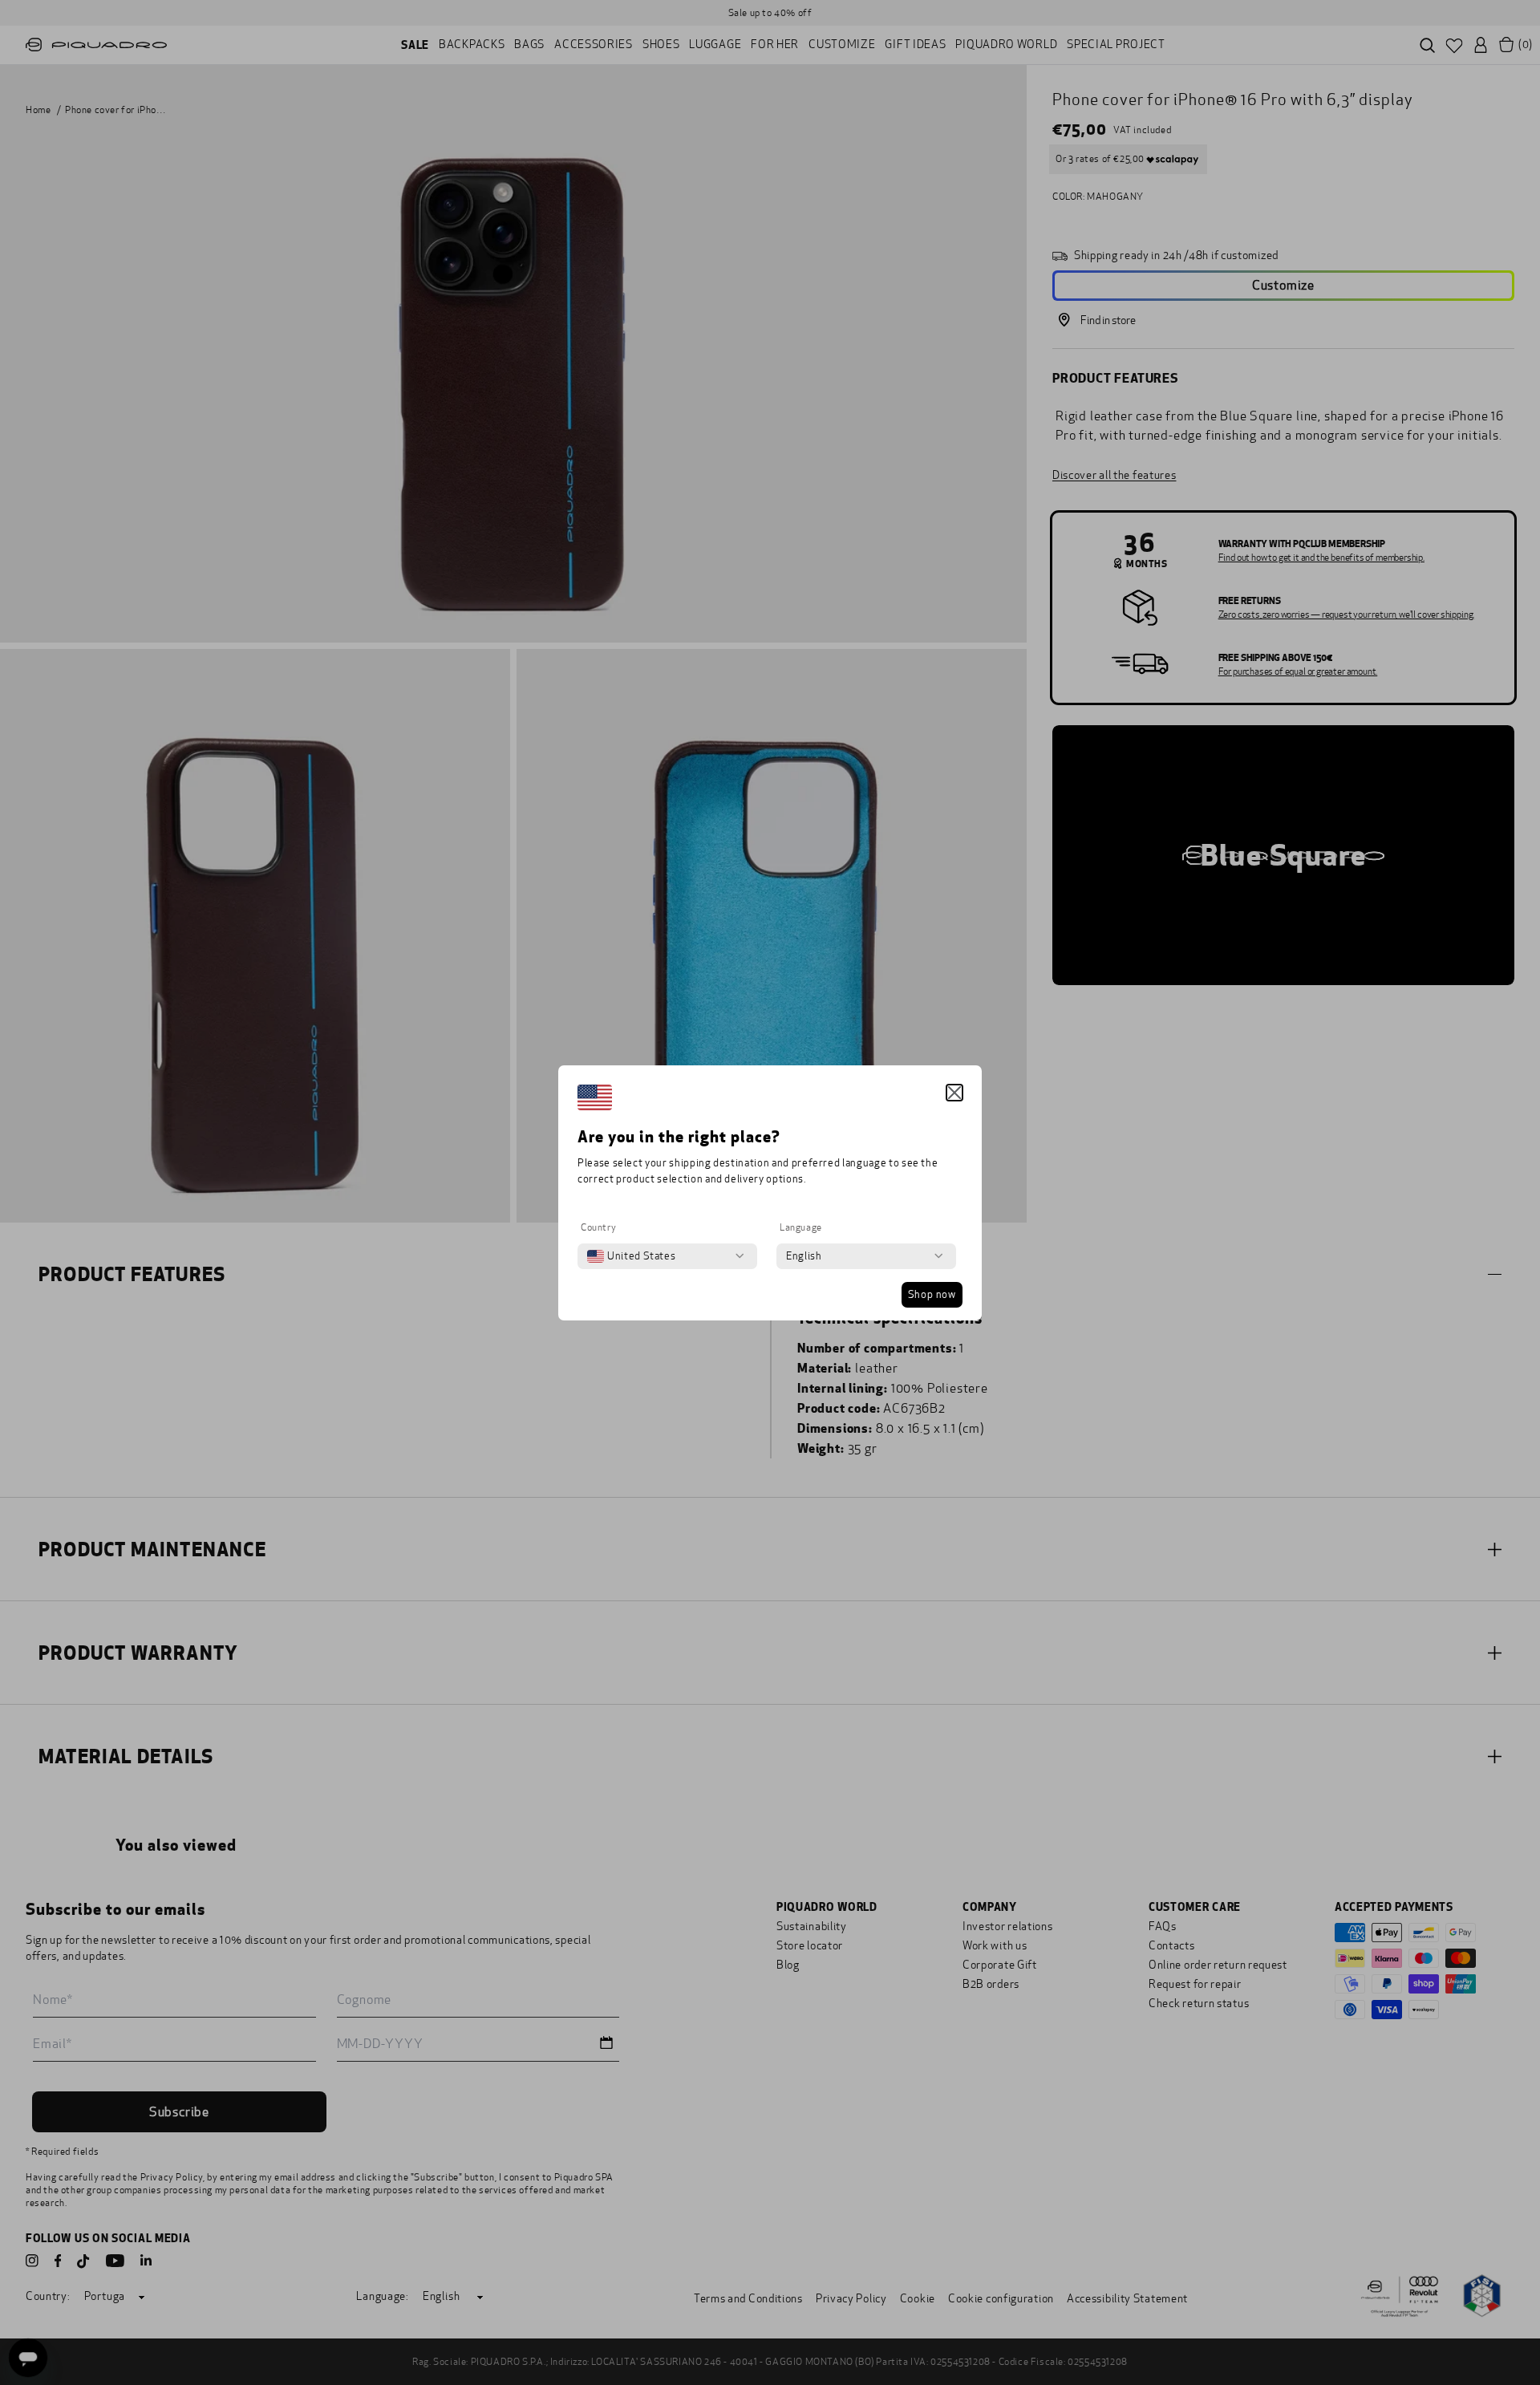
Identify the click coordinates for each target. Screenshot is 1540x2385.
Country (598, 1227)
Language (801, 1227)
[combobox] (631, 1256)
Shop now (932, 1295)
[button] (954, 1093)
